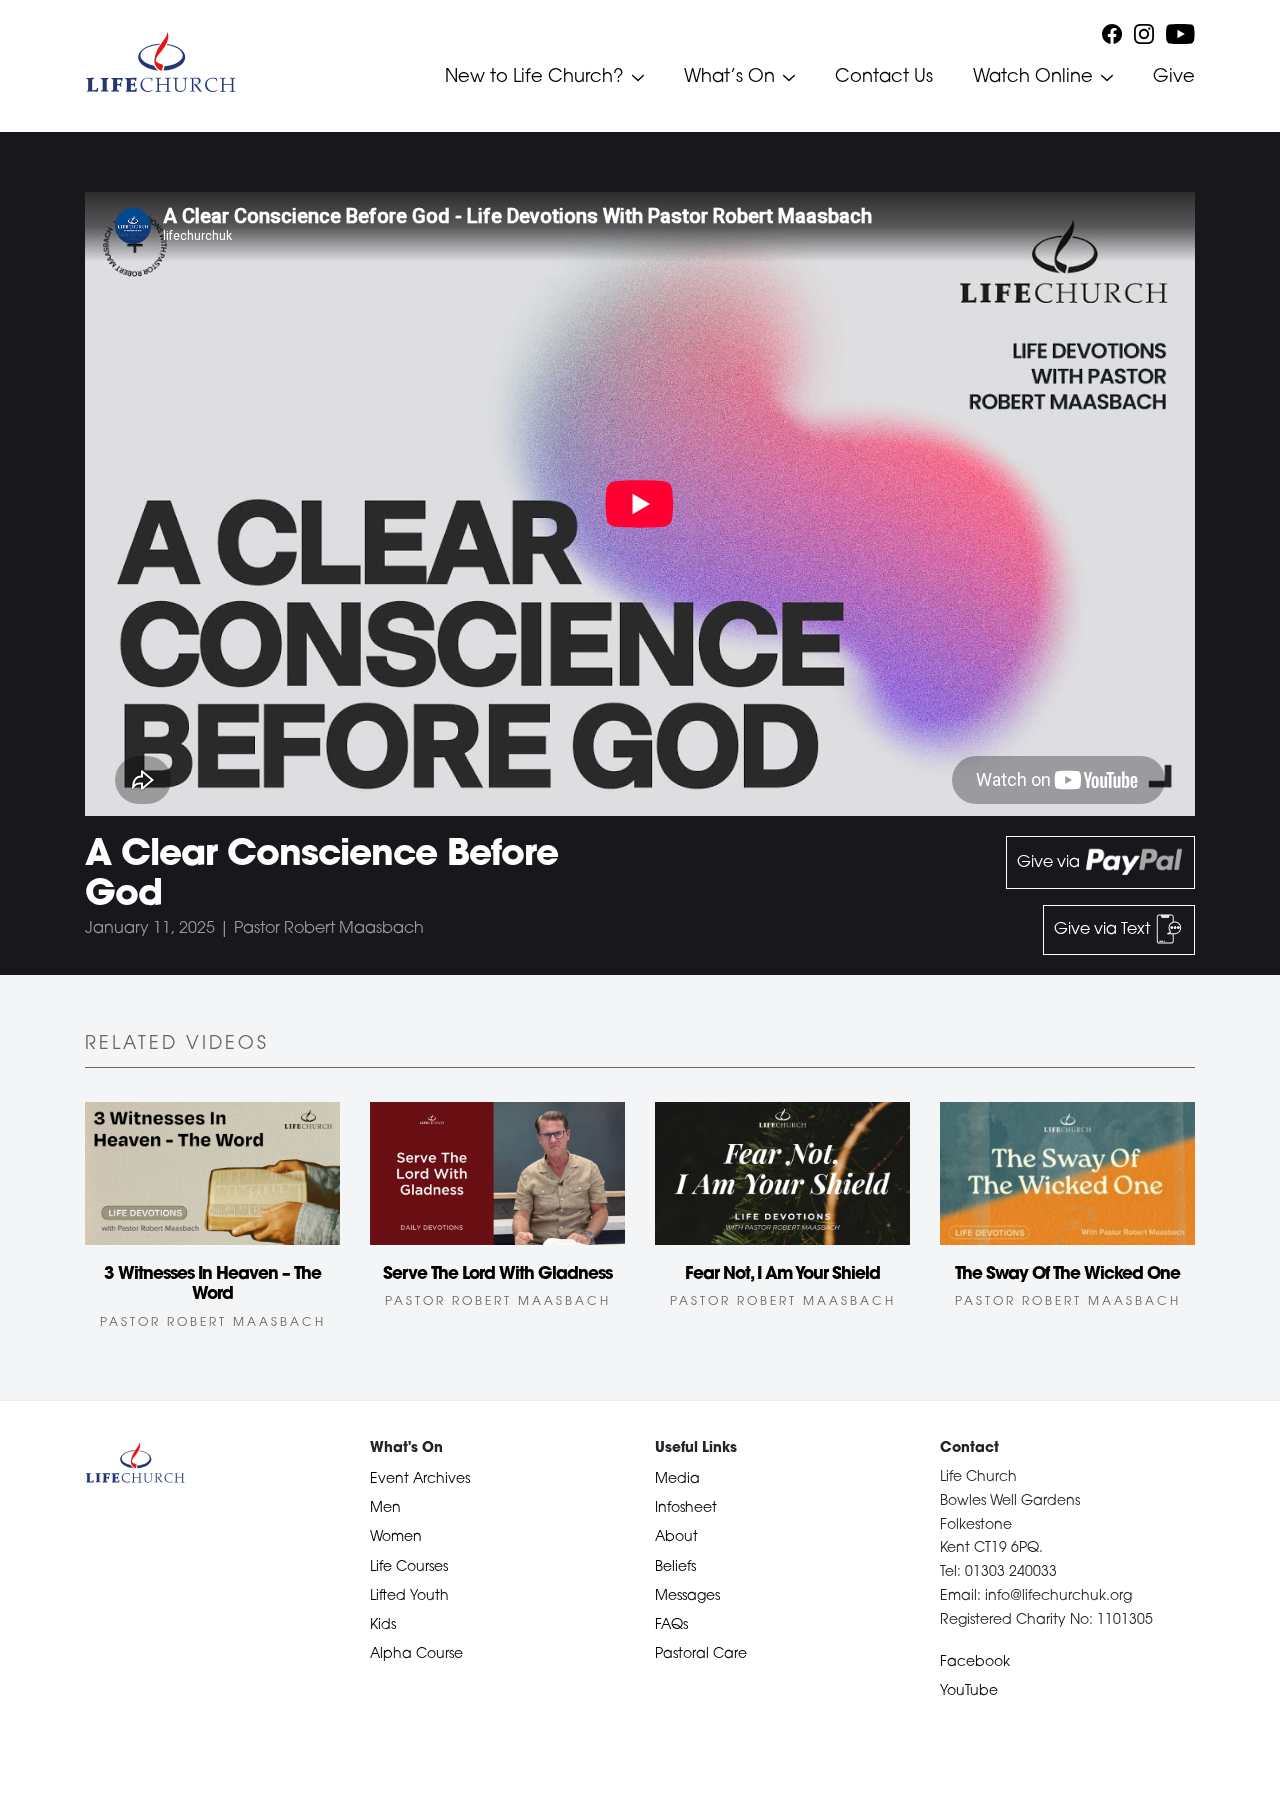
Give (1174, 78)
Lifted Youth (409, 1596)
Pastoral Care (701, 1654)
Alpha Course (416, 1654)
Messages (687, 1596)
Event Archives (420, 1479)
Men (385, 1508)
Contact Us (884, 78)
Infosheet (686, 1508)
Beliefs (675, 1567)
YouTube (969, 1691)
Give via (1050, 863)
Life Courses (409, 1567)
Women (396, 1537)
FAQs (671, 1625)
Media (677, 1479)
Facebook (975, 1662)
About (676, 1537)
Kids (383, 1625)
